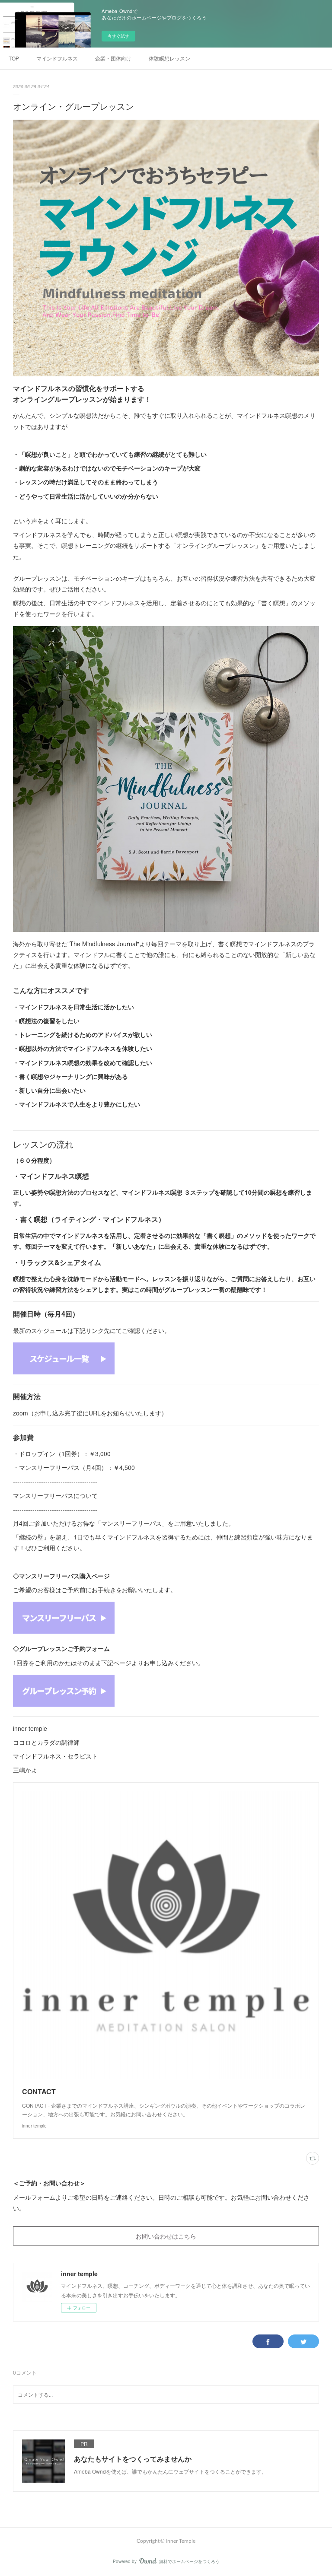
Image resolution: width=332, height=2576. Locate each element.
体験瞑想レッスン (169, 58)
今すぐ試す (118, 36)
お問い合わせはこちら (166, 2236)
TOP (14, 58)
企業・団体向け (113, 58)
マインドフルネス (57, 58)
